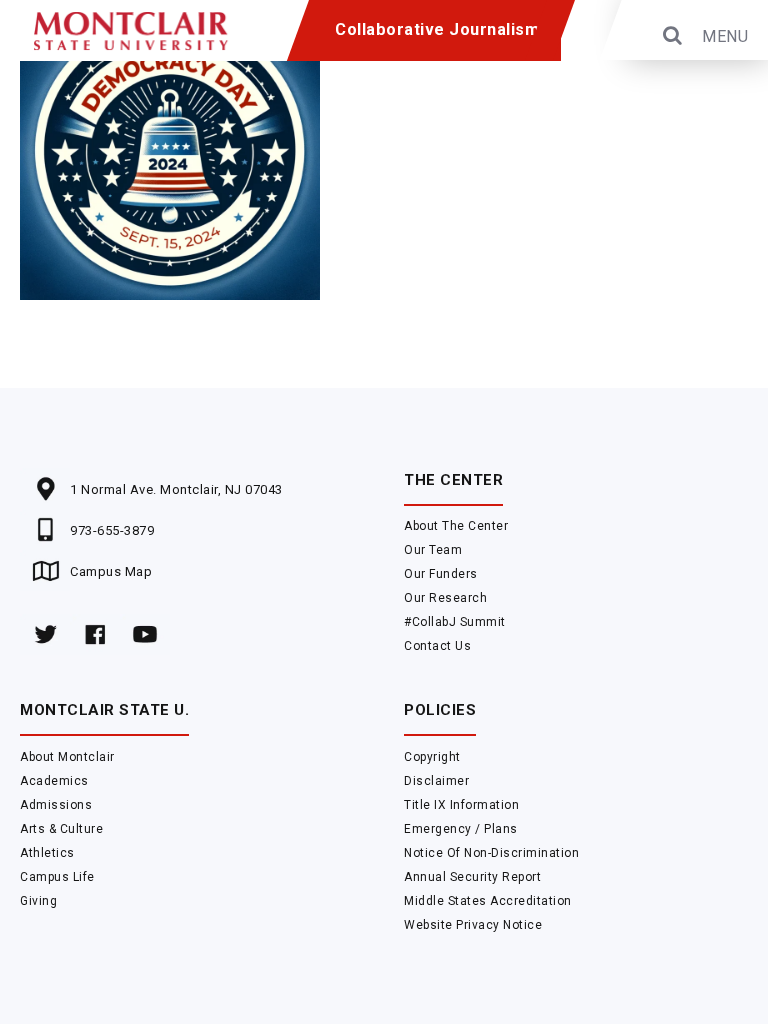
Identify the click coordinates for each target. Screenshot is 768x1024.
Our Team (433, 550)
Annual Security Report (472, 877)
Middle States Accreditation (488, 901)
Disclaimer (436, 781)
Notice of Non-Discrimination (491, 853)
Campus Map (111, 571)
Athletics (47, 853)
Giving (38, 901)
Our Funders (441, 574)
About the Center (456, 526)
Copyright (432, 757)
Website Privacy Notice (473, 925)
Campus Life (57, 877)
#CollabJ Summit (455, 622)
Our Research (445, 598)
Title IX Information (461, 805)
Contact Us (437, 646)
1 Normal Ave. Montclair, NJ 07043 (176, 489)
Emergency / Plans (461, 829)
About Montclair (67, 757)
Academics (54, 781)
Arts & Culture (61, 829)
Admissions (56, 805)
